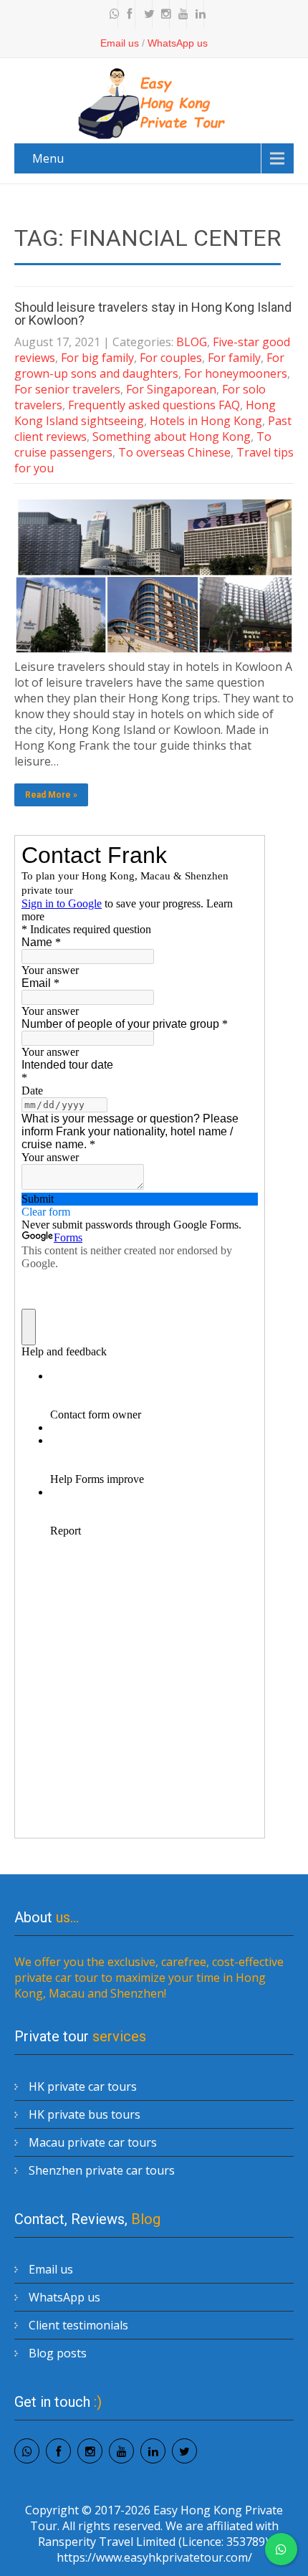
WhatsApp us (178, 43)
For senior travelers (67, 389)
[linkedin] (197, 14)
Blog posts (58, 2353)
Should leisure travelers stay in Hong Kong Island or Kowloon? (153, 314)
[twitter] (145, 14)
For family (234, 358)
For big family (97, 358)
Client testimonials (78, 2325)
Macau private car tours (93, 2142)
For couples (171, 358)
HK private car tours (83, 2086)
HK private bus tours (85, 2114)
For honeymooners (236, 373)
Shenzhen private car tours (102, 2170)
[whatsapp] (111, 14)
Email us (120, 43)
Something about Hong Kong (172, 437)
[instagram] (163, 14)
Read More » (51, 795)
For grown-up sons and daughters (149, 366)
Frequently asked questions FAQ (154, 405)
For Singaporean (171, 389)
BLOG (192, 342)
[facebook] (128, 14)
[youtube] (180, 14)
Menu (48, 158)
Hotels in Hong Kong (206, 421)
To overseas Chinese (174, 452)
